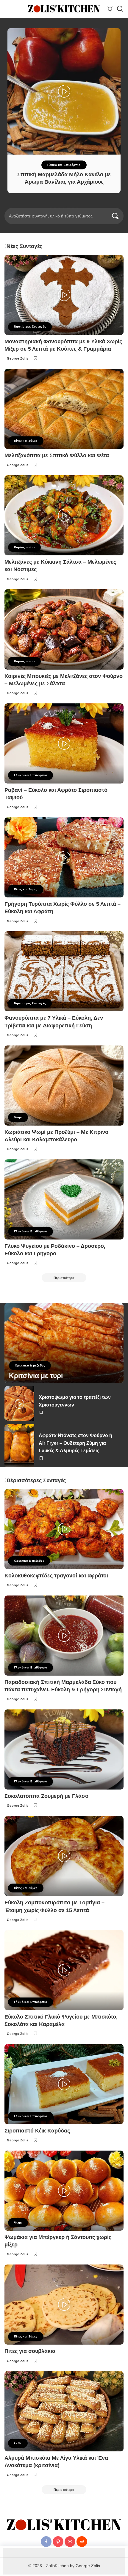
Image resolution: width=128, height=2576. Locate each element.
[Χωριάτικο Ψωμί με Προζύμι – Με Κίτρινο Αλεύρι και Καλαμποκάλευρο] (64, 1086)
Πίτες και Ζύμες (26, 441)
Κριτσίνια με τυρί (36, 1376)
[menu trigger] (12, 9)
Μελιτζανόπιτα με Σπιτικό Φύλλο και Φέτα (57, 455)
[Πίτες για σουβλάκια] (64, 2305)
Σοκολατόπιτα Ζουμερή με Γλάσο (46, 1796)
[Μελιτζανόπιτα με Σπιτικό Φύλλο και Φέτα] (64, 409)
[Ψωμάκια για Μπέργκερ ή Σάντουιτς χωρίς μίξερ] (64, 2191)
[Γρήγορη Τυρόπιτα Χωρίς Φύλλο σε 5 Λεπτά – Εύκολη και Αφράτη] (64, 857)
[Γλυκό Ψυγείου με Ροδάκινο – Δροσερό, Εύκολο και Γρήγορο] (64, 1199)
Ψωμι (18, 1117)
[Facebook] (46, 2542)
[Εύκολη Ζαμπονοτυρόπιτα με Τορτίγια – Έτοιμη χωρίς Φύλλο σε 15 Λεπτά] (64, 1856)
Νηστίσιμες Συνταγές (30, 326)
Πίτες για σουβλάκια (30, 2351)
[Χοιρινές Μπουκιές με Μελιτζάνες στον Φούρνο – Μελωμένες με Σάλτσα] (64, 629)
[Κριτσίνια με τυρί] (64, 1343)
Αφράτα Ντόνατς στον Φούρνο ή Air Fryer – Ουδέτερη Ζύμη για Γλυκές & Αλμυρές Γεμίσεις (75, 1443)
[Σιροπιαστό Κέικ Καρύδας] (64, 2084)
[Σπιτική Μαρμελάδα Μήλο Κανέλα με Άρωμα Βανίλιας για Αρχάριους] (64, 91)
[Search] (120, 9)
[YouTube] (70, 2542)
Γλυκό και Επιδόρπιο (64, 165)
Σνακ (18, 2443)
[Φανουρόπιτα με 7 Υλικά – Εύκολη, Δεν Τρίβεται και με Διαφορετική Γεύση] (64, 971)
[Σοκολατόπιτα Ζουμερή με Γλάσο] (64, 1749)
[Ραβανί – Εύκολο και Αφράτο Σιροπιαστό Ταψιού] (64, 743)
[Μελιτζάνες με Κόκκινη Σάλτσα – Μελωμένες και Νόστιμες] (64, 515)
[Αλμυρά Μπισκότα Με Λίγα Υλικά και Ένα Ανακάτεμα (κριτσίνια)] (64, 2411)
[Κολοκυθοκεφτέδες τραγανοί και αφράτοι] (64, 1529)
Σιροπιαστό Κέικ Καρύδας (37, 2131)
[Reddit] (82, 2542)
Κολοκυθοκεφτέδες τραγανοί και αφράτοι (56, 1576)
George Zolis (18, 358)
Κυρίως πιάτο (24, 547)
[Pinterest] (58, 2542)
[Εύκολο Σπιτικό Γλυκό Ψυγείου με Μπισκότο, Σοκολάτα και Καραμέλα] (64, 1970)
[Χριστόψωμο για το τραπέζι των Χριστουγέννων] (19, 1404)
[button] (51, 207)
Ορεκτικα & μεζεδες (30, 1365)
